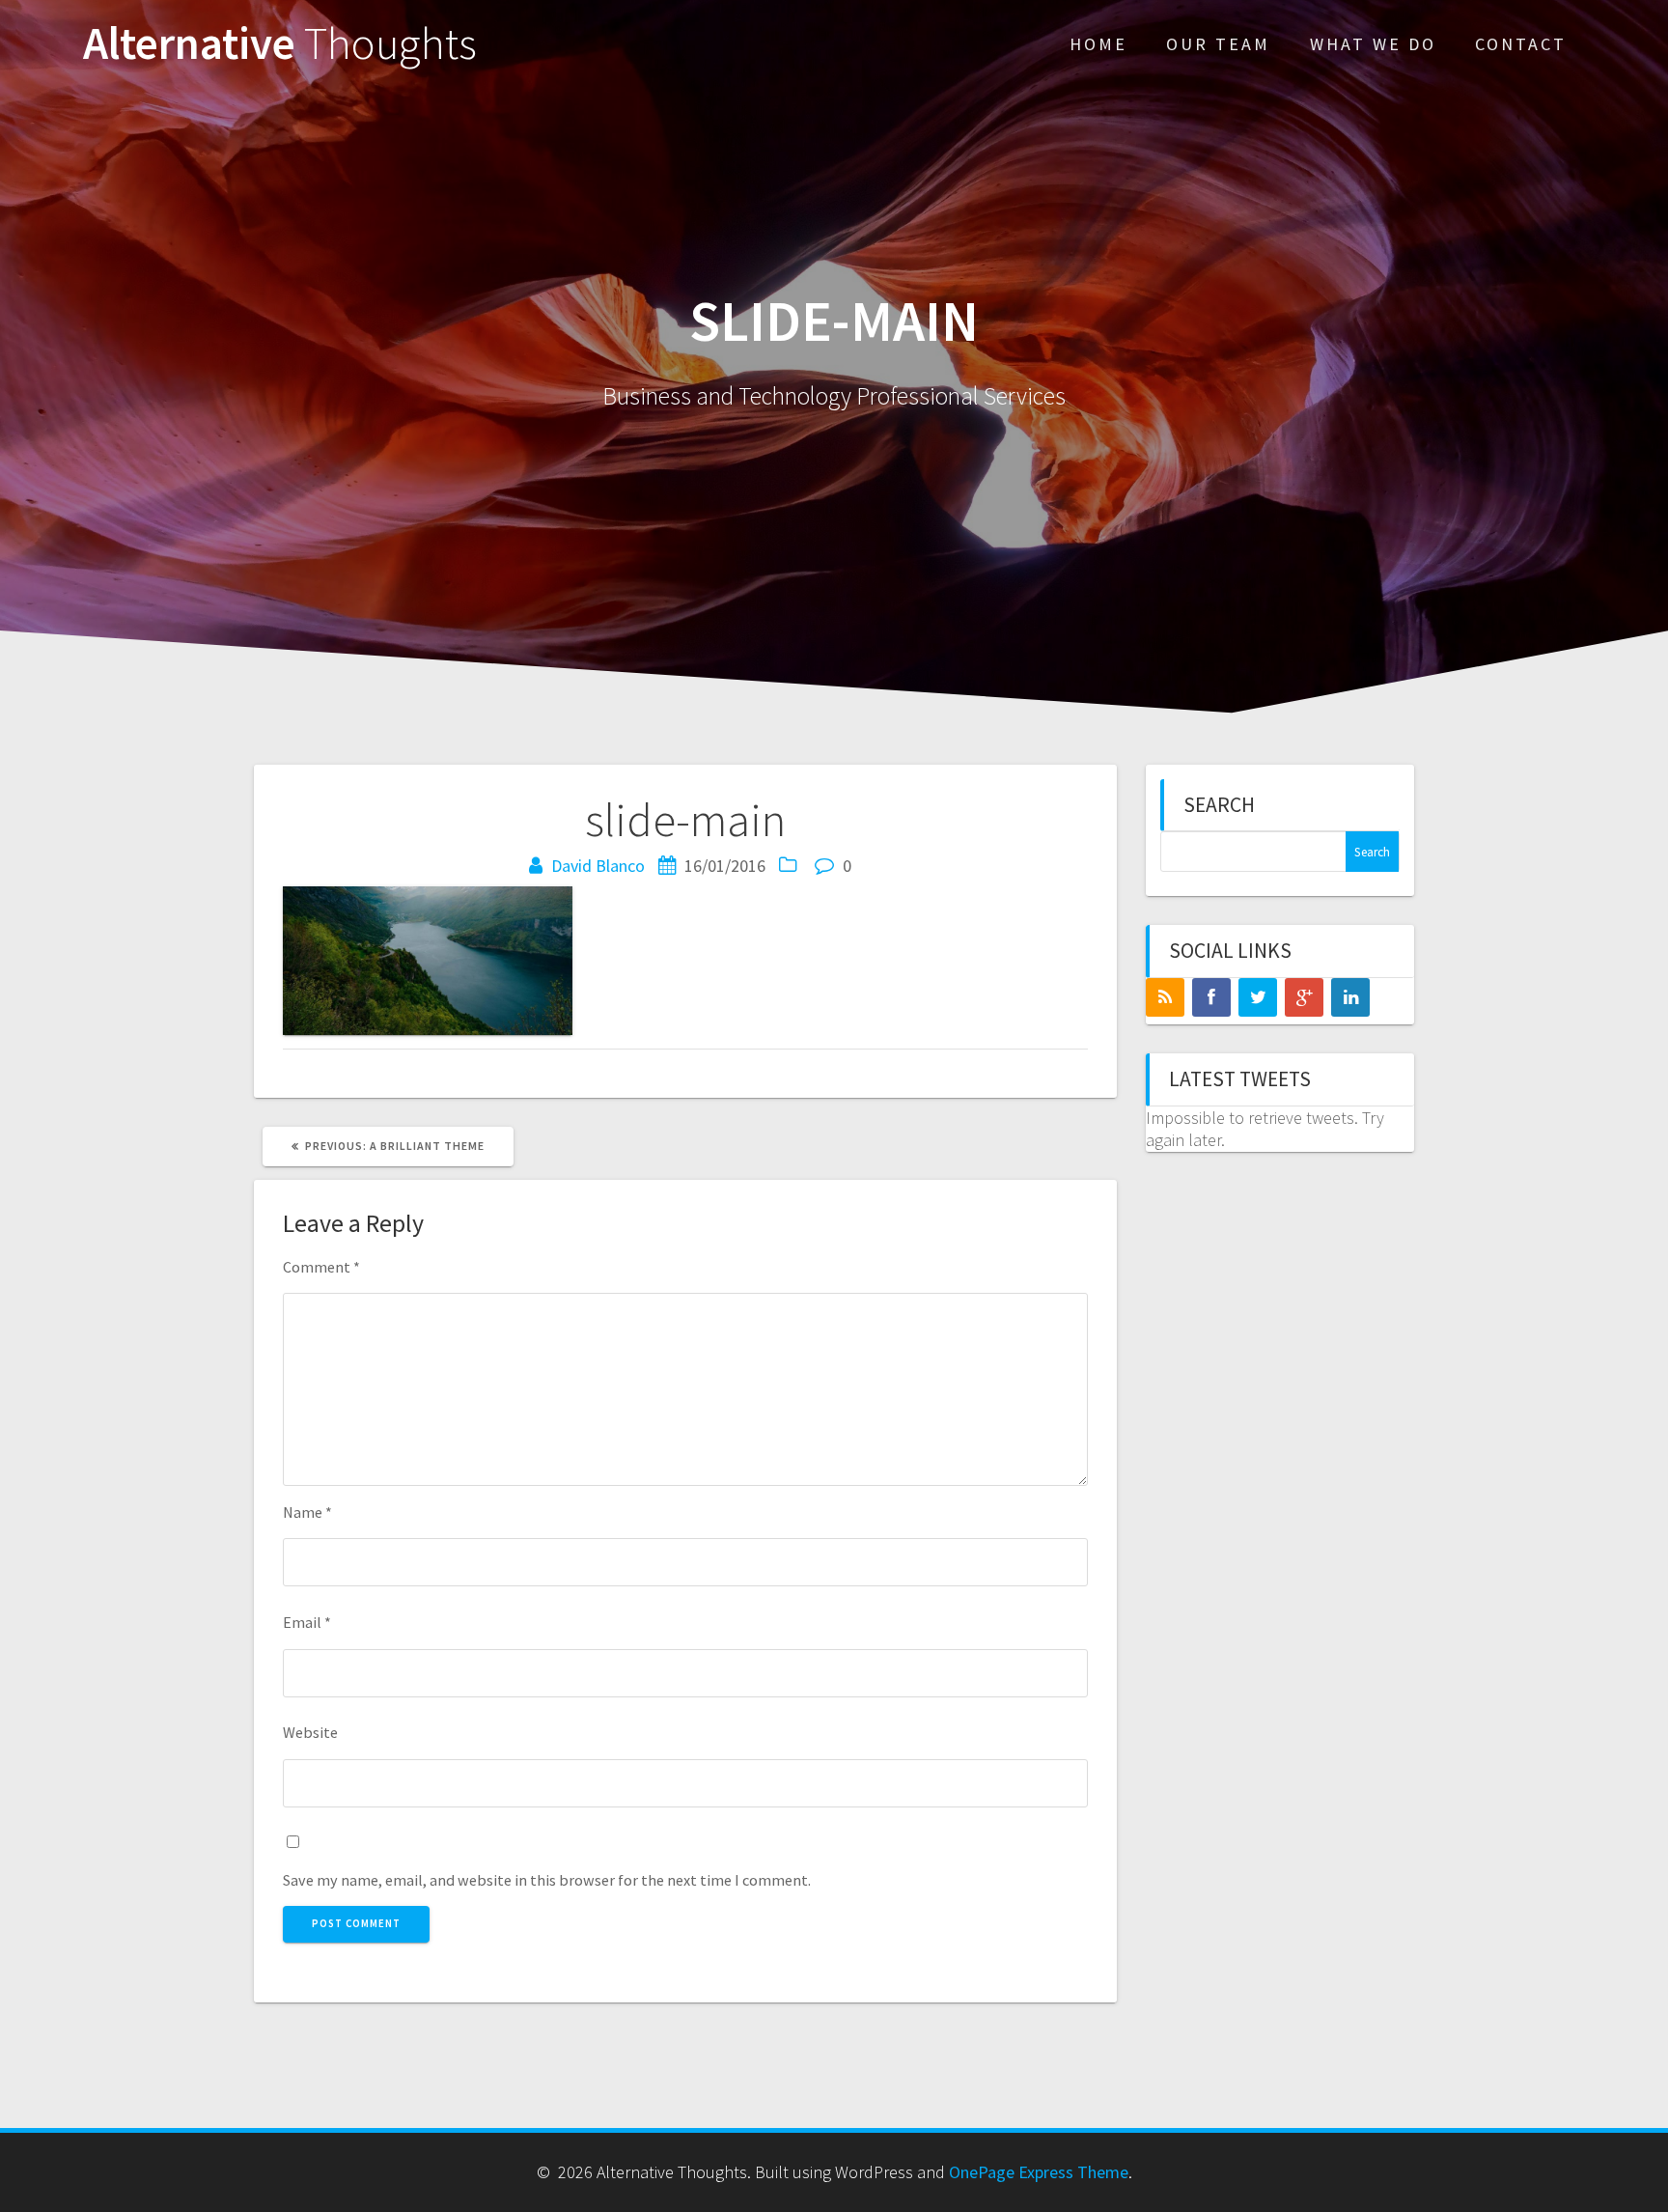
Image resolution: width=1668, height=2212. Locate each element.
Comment (321, 1267)
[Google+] (1304, 997)
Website (310, 1732)
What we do (1373, 44)
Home (1098, 44)
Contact (1521, 44)
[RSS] (1165, 997)
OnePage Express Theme (1039, 2172)
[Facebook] (1211, 997)
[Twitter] (1258, 997)
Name (307, 1512)
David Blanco (598, 866)
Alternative (280, 44)
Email (307, 1622)
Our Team (1218, 44)
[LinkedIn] (1350, 997)
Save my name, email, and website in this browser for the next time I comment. (547, 1880)
